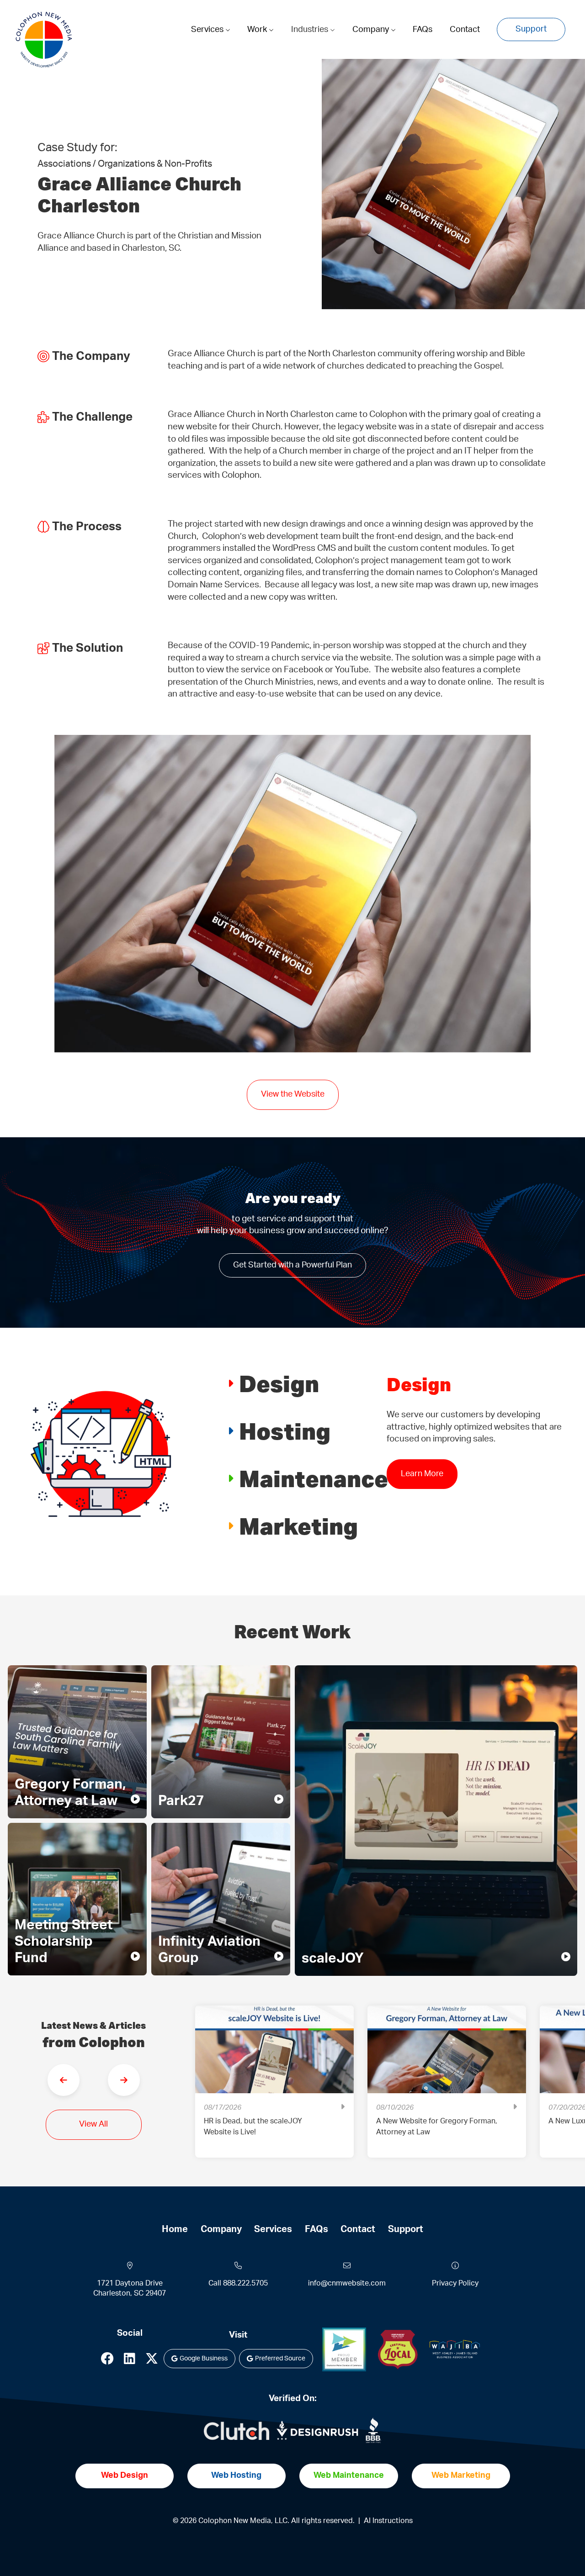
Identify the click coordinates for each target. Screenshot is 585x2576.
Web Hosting (236, 2476)
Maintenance (314, 1478)
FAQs (423, 30)
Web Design (125, 2476)
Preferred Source (280, 2359)
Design (279, 1383)
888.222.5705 (245, 2283)
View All (93, 2124)
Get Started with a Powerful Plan (292, 1265)
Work (258, 30)
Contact (465, 30)
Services (208, 30)
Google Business (204, 2359)
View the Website (293, 1094)
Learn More (422, 1486)
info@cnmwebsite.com (347, 2283)
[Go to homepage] (44, 40)
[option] (274, 2088)
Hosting (285, 1431)
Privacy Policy (455, 2283)
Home (175, 2229)
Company (372, 30)
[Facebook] (107, 2361)
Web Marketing (461, 2476)
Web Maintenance (349, 2476)
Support (531, 29)
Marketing (298, 1526)
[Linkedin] (130, 2361)
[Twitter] (152, 2361)
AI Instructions (388, 2521)
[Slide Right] (124, 2080)
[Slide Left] (64, 2080)
